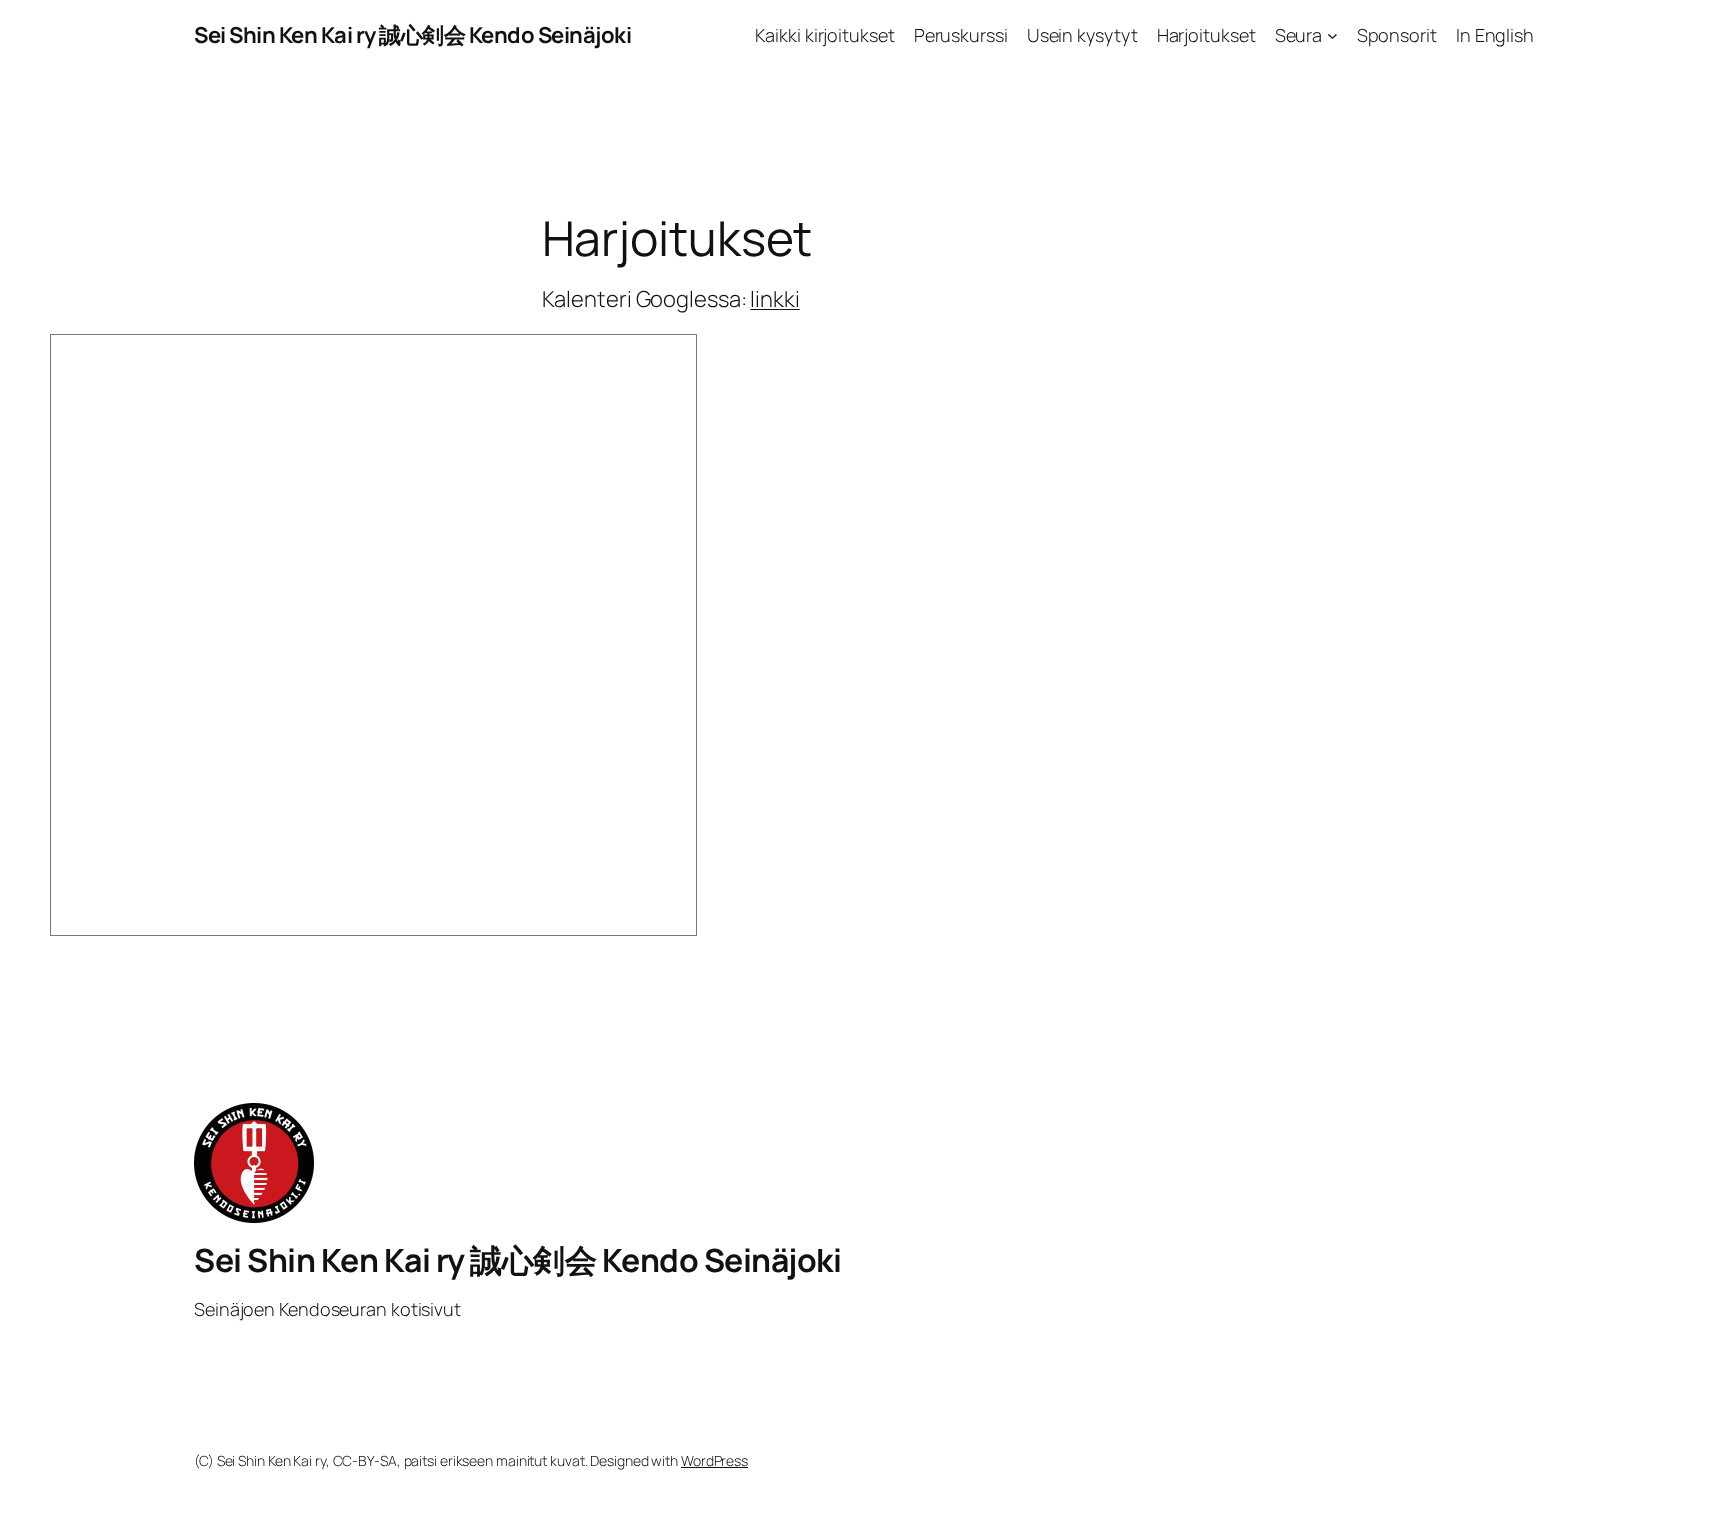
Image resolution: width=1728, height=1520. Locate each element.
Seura (1299, 35)
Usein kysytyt (1082, 35)
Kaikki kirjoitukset (824, 35)
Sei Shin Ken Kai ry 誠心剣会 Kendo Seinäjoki (412, 35)
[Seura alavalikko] (1332, 35)
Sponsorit (1397, 35)
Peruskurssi (961, 35)
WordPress (714, 1460)
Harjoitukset (1206, 35)
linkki (774, 299)
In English (1495, 35)
